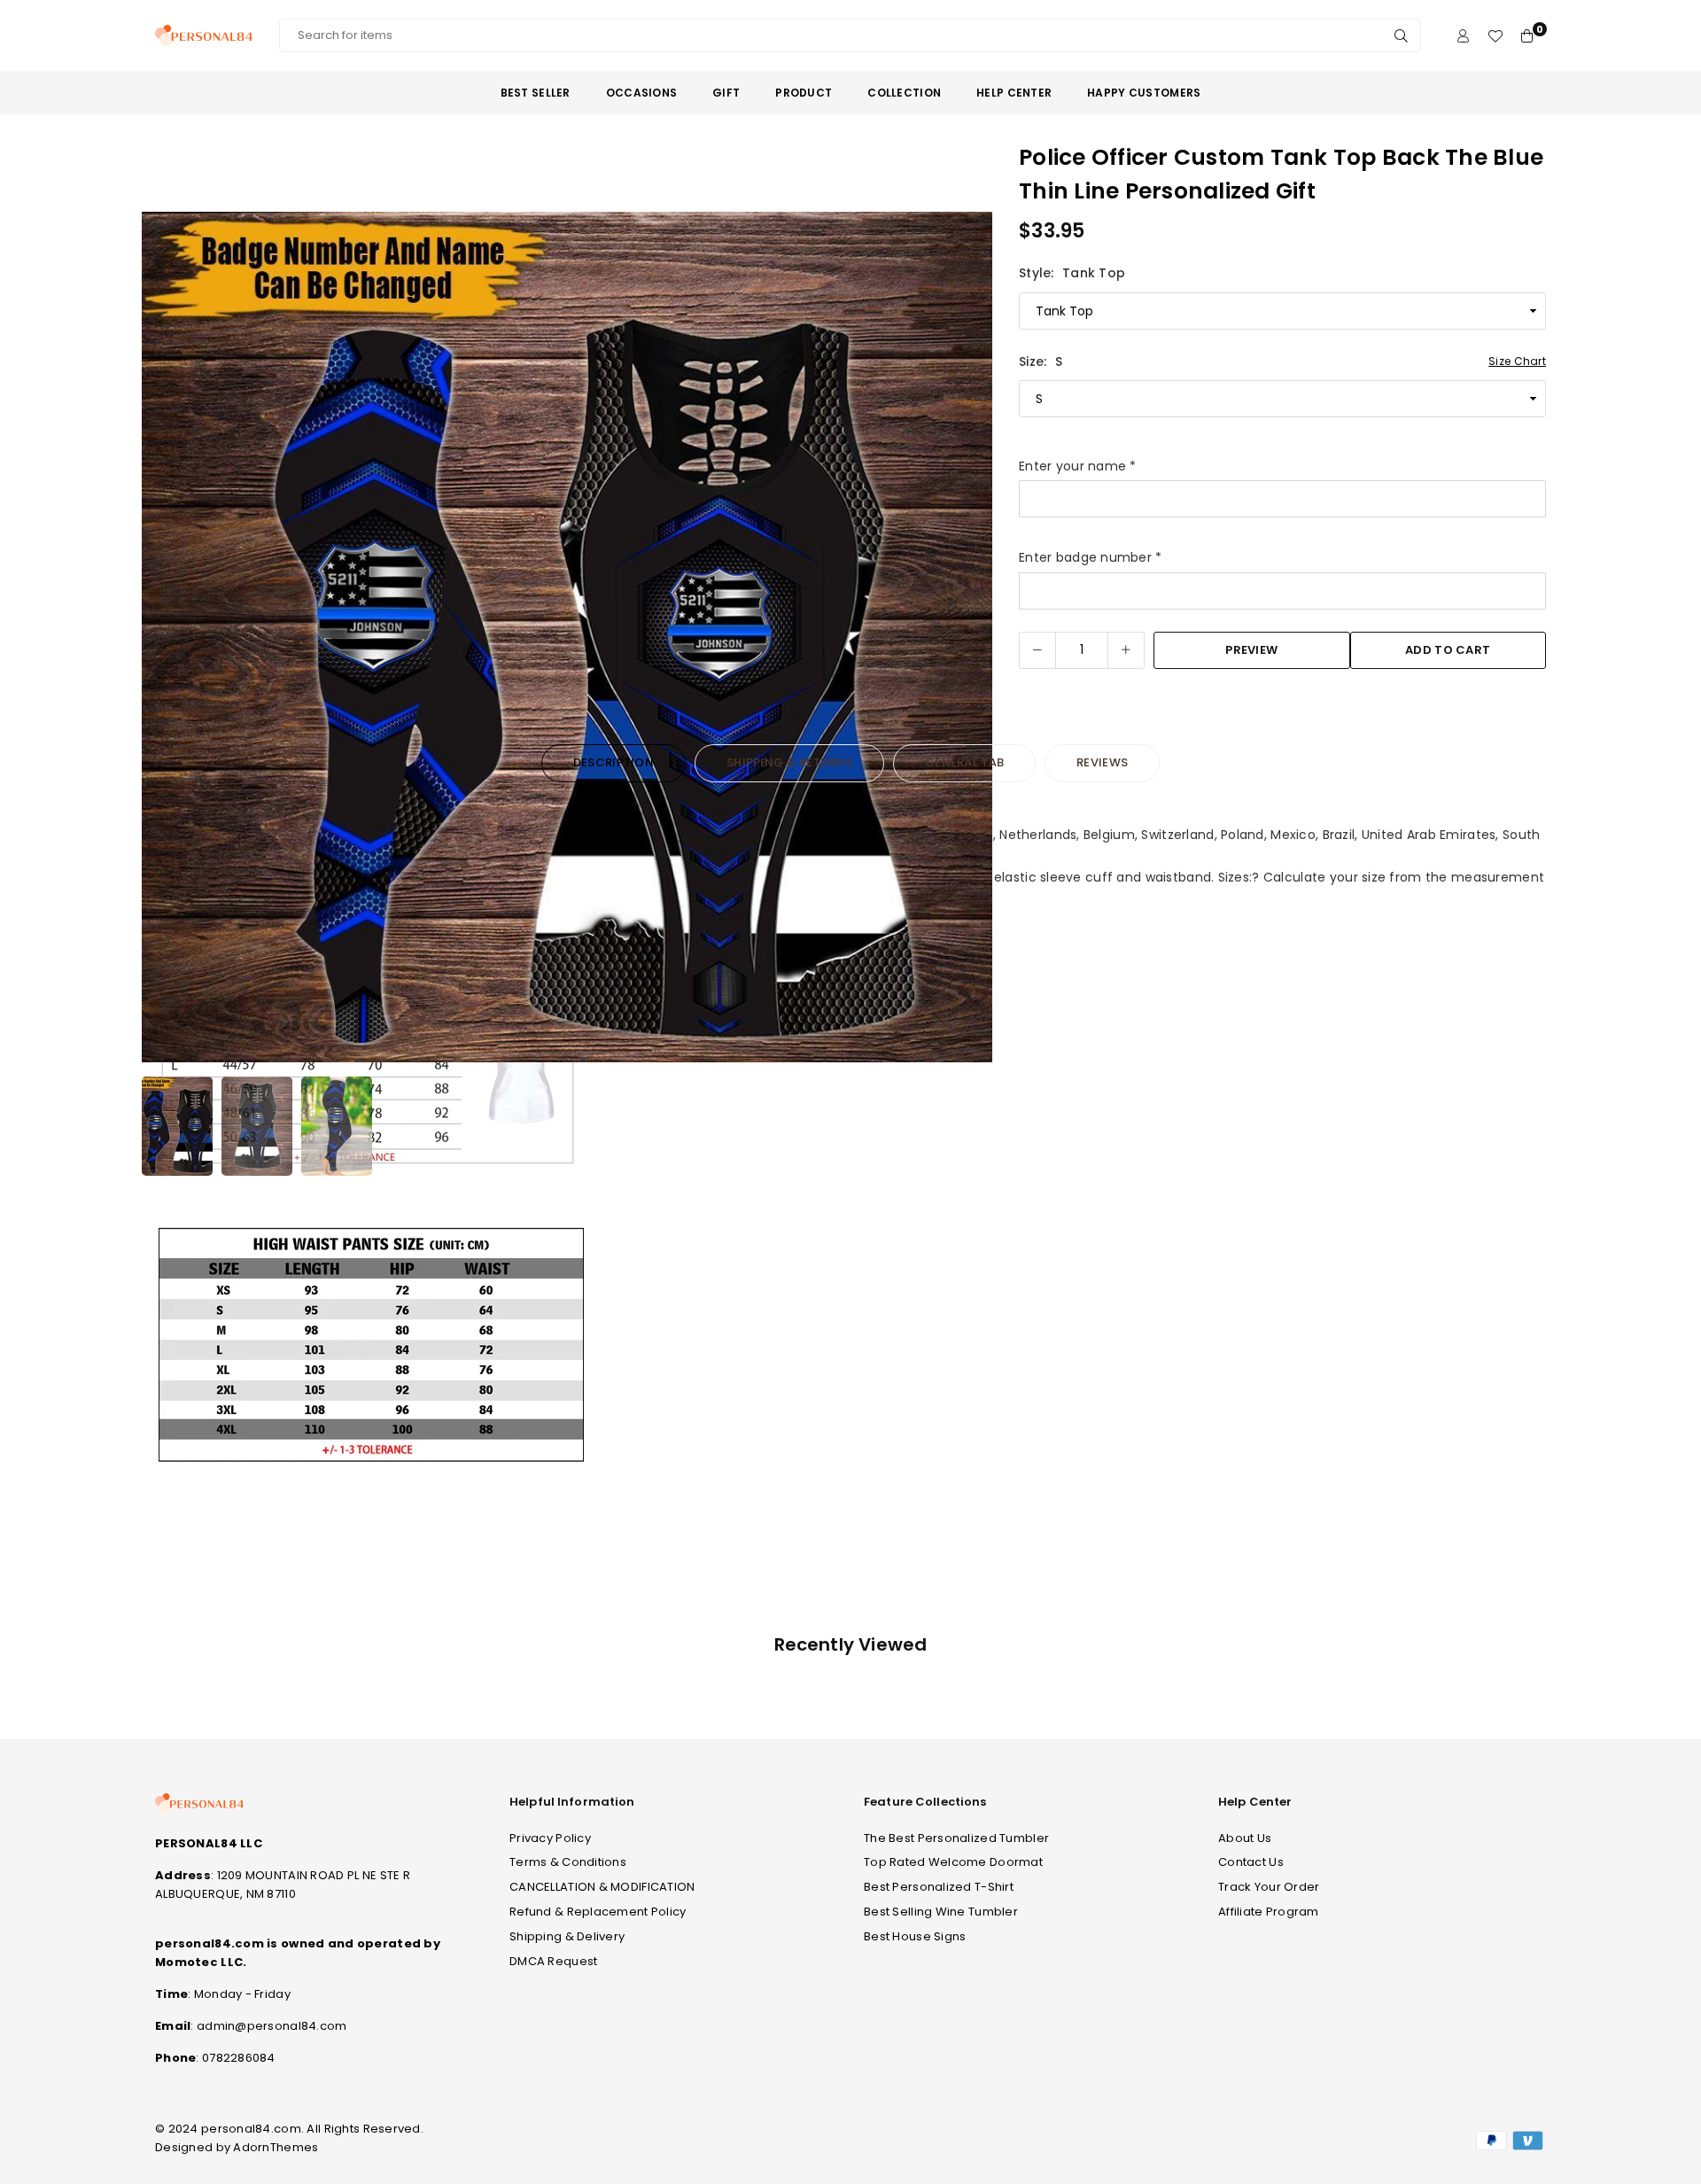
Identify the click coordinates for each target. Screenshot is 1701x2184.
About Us (1245, 1838)
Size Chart (1517, 361)
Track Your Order (1269, 1887)
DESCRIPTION (614, 762)
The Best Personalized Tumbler (956, 1838)
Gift (726, 93)
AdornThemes (276, 2147)
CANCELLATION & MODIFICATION (602, 1887)
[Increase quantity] (1126, 650)
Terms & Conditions (568, 1862)
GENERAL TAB (964, 762)
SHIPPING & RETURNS (789, 762)
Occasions (642, 93)
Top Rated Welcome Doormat (953, 1862)
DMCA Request (553, 1961)
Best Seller (536, 93)
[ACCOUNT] (1463, 36)
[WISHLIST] (1495, 36)
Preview (1251, 650)
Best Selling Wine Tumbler (941, 1912)
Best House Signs (915, 1936)
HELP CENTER (1014, 93)
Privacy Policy (550, 1838)
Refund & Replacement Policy (598, 1912)
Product (804, 93)
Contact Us (1251, 1862)
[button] (967, 641)
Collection (904, 93)
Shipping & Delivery (567, 1936)
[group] (567, 637)
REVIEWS (1102, 762)
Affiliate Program (1269, 1912)
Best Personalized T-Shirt (939, 1887)
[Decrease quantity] (1037, 650)
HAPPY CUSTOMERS (1144, 93)
